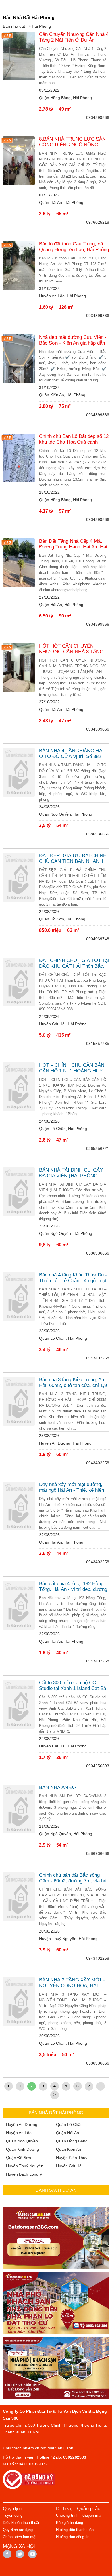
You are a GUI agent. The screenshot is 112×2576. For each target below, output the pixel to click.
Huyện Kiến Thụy (72, 2158)
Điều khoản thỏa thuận (22, 2523)
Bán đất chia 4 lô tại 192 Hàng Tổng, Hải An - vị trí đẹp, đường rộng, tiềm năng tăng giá (73, 1587)
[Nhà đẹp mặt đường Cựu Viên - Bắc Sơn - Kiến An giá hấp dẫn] (19, 359)
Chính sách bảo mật (20, 2537)
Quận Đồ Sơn (19, 2158)
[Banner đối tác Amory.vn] (56, 2303)
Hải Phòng (41, 26)
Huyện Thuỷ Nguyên (25, 2166)
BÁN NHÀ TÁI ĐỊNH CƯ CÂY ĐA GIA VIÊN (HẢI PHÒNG (71, 1173)
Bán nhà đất (14, 26)
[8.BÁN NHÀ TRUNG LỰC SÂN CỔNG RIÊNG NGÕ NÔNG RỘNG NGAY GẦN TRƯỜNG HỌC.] (19, 161)
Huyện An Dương (22, 2124)
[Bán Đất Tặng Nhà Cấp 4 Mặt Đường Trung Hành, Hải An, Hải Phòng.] (19, 563)
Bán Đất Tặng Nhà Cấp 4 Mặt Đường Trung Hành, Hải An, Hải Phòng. (73, 544)
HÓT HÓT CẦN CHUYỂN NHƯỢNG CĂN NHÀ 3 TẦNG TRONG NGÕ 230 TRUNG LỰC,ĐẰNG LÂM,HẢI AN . (71, 649)
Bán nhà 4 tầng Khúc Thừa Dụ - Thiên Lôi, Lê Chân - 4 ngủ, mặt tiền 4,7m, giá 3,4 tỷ (73, 1278)
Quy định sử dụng (18, 2530)
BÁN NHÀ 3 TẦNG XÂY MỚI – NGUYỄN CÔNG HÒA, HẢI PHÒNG (72, 1983)
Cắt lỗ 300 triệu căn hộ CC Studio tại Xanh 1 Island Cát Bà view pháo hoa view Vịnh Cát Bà (74, 1686)
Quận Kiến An (68, 2149)
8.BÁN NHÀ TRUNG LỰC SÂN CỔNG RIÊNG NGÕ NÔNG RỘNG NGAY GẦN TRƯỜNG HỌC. (72, 142)
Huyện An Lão (19, 2133)
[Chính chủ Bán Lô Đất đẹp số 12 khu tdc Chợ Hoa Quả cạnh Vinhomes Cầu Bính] (19, 458)
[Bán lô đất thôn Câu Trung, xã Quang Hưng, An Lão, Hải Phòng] (19, 265)
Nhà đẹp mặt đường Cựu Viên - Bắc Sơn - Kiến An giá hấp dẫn (73, 340)
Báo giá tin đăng (69, 2523)
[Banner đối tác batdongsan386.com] (56, 2238)
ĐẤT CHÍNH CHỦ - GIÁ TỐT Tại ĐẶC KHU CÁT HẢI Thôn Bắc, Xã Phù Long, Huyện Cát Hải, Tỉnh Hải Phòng (74, 963)
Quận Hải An (67, 2133)
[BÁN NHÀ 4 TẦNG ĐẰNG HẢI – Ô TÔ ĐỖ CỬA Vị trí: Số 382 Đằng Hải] (19, 772)
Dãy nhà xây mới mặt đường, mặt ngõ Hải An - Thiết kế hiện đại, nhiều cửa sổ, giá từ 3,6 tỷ (72, 1487)
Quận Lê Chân (69, 2124)
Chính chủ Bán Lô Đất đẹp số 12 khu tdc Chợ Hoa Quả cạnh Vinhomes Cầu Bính (74, 439)
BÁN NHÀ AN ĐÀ (58, 1787)
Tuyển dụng (13, 2515)
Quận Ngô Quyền (22, 2141)
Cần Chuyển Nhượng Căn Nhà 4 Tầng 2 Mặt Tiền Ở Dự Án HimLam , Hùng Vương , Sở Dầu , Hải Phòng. (74, 37)
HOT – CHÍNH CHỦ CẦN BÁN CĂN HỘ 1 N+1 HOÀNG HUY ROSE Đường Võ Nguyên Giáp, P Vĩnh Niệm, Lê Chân (73, 1068)
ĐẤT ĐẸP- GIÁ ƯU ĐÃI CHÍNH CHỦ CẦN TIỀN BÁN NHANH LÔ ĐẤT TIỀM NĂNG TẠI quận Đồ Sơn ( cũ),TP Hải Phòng (73, 859)
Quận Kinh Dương (23, 2149)
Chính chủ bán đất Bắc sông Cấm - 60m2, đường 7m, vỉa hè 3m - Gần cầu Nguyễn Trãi (73, 1878)
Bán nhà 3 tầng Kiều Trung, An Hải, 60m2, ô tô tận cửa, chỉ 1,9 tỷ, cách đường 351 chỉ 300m (73, 1383)
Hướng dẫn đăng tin (73, 2537)
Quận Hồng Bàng (72, 2141)
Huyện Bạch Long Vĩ (25, 2174)
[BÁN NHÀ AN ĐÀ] (19, 1809)
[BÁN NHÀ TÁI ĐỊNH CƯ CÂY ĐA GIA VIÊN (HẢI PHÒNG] (19, 1192)
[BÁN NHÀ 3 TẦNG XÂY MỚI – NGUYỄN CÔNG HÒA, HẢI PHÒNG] (19, 2002)
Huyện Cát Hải (69, 2166)
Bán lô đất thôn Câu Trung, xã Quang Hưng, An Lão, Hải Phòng (74, 247)
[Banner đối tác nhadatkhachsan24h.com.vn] (56, 2368)
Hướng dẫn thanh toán (75, 2530)
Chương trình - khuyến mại (79, 2515)
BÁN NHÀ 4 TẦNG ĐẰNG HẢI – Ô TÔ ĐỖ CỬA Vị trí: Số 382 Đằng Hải (73, 754)
